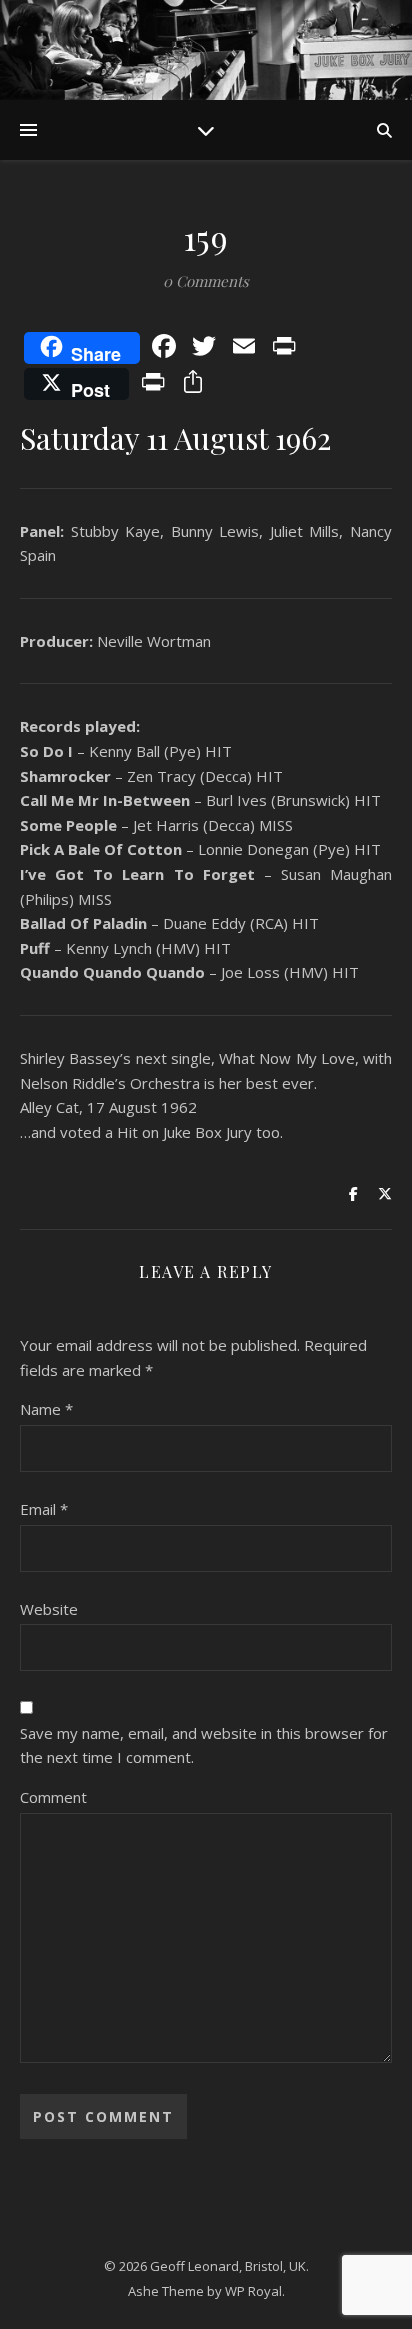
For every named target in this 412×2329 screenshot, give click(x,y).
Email (44, 1509)
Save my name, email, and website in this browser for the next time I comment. (204, 1745)
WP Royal (253, 2291)
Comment (53, 1797)
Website (49, 1609)
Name (46, 1409)
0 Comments (206, 281)
